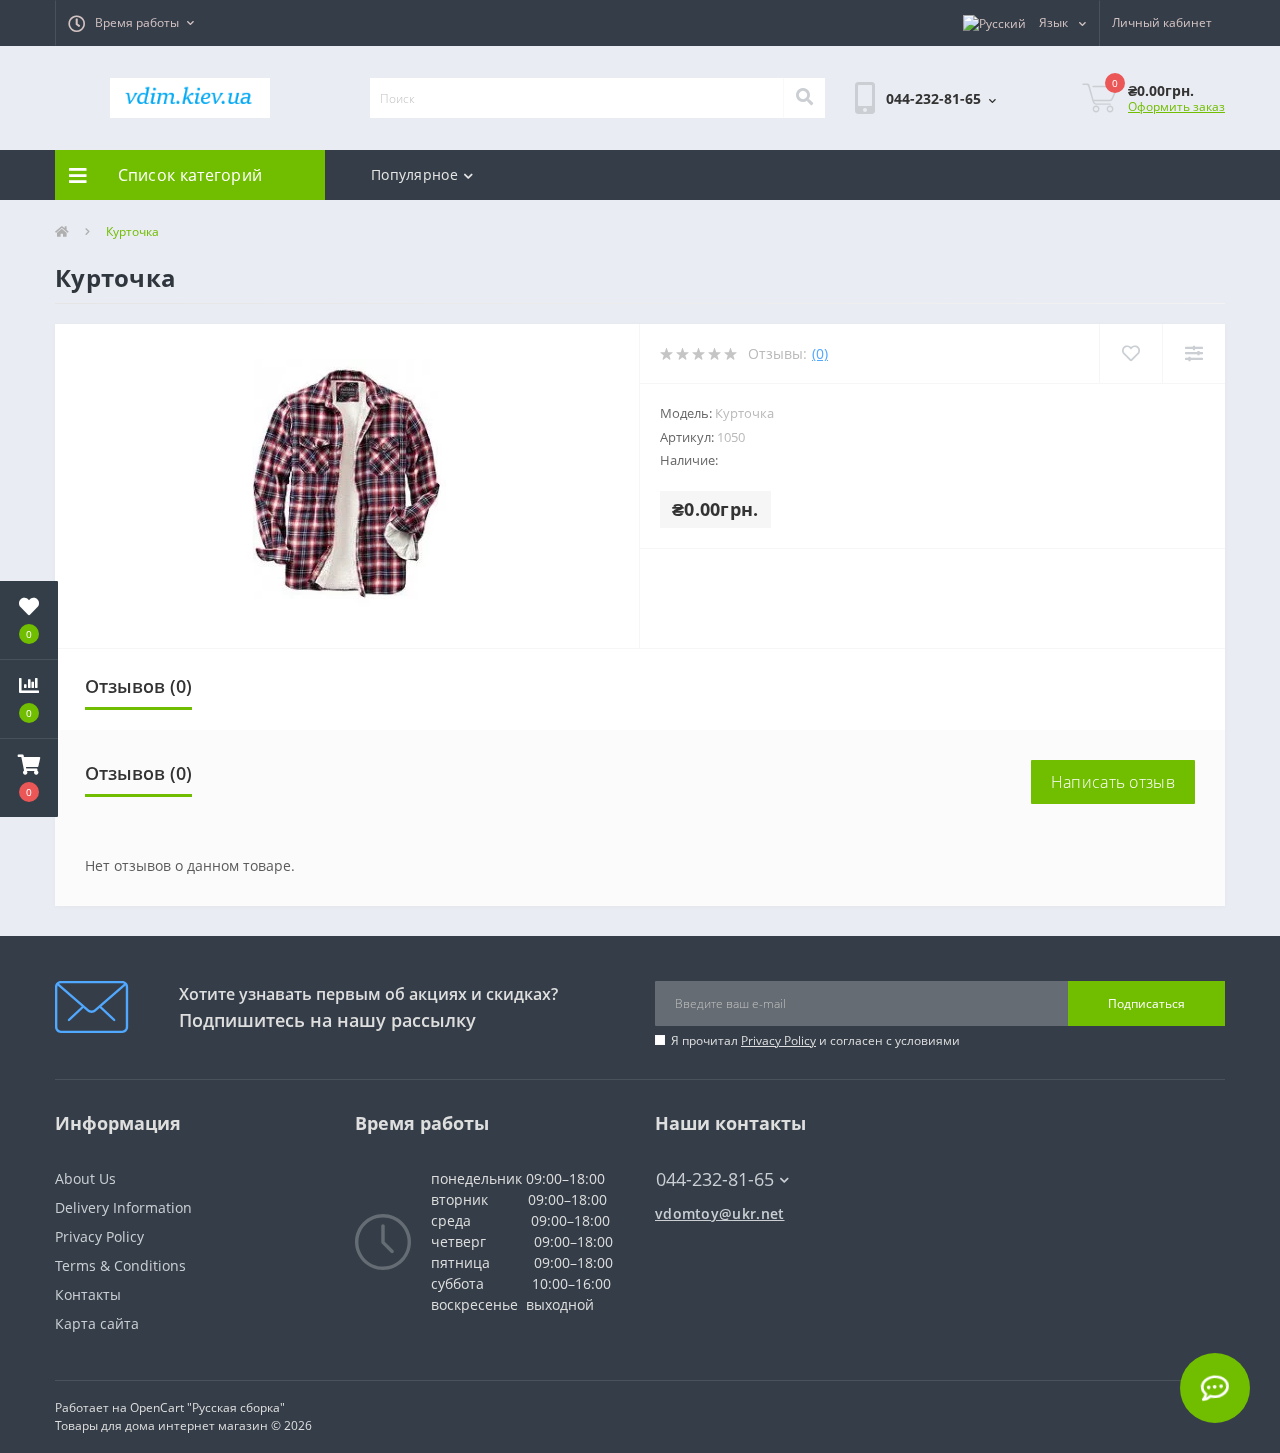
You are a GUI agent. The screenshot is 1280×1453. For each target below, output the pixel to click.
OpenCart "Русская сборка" (207, 1407)
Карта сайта (97, 1323)
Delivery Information (123, 1207)
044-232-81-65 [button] (715, 1179)
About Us (85, 1178)
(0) (820, 353)
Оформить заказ (1176, 106)
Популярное (414, 174)
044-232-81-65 (705, 1149)
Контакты (88, 1294)
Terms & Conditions (120, 1265)
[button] (131, 23)
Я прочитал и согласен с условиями (815, 1040)
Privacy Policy (778, 1040)
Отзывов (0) (138, 686)
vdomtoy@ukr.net (720, 1213)
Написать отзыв (1113, 782)
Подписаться (1146, 1003)
